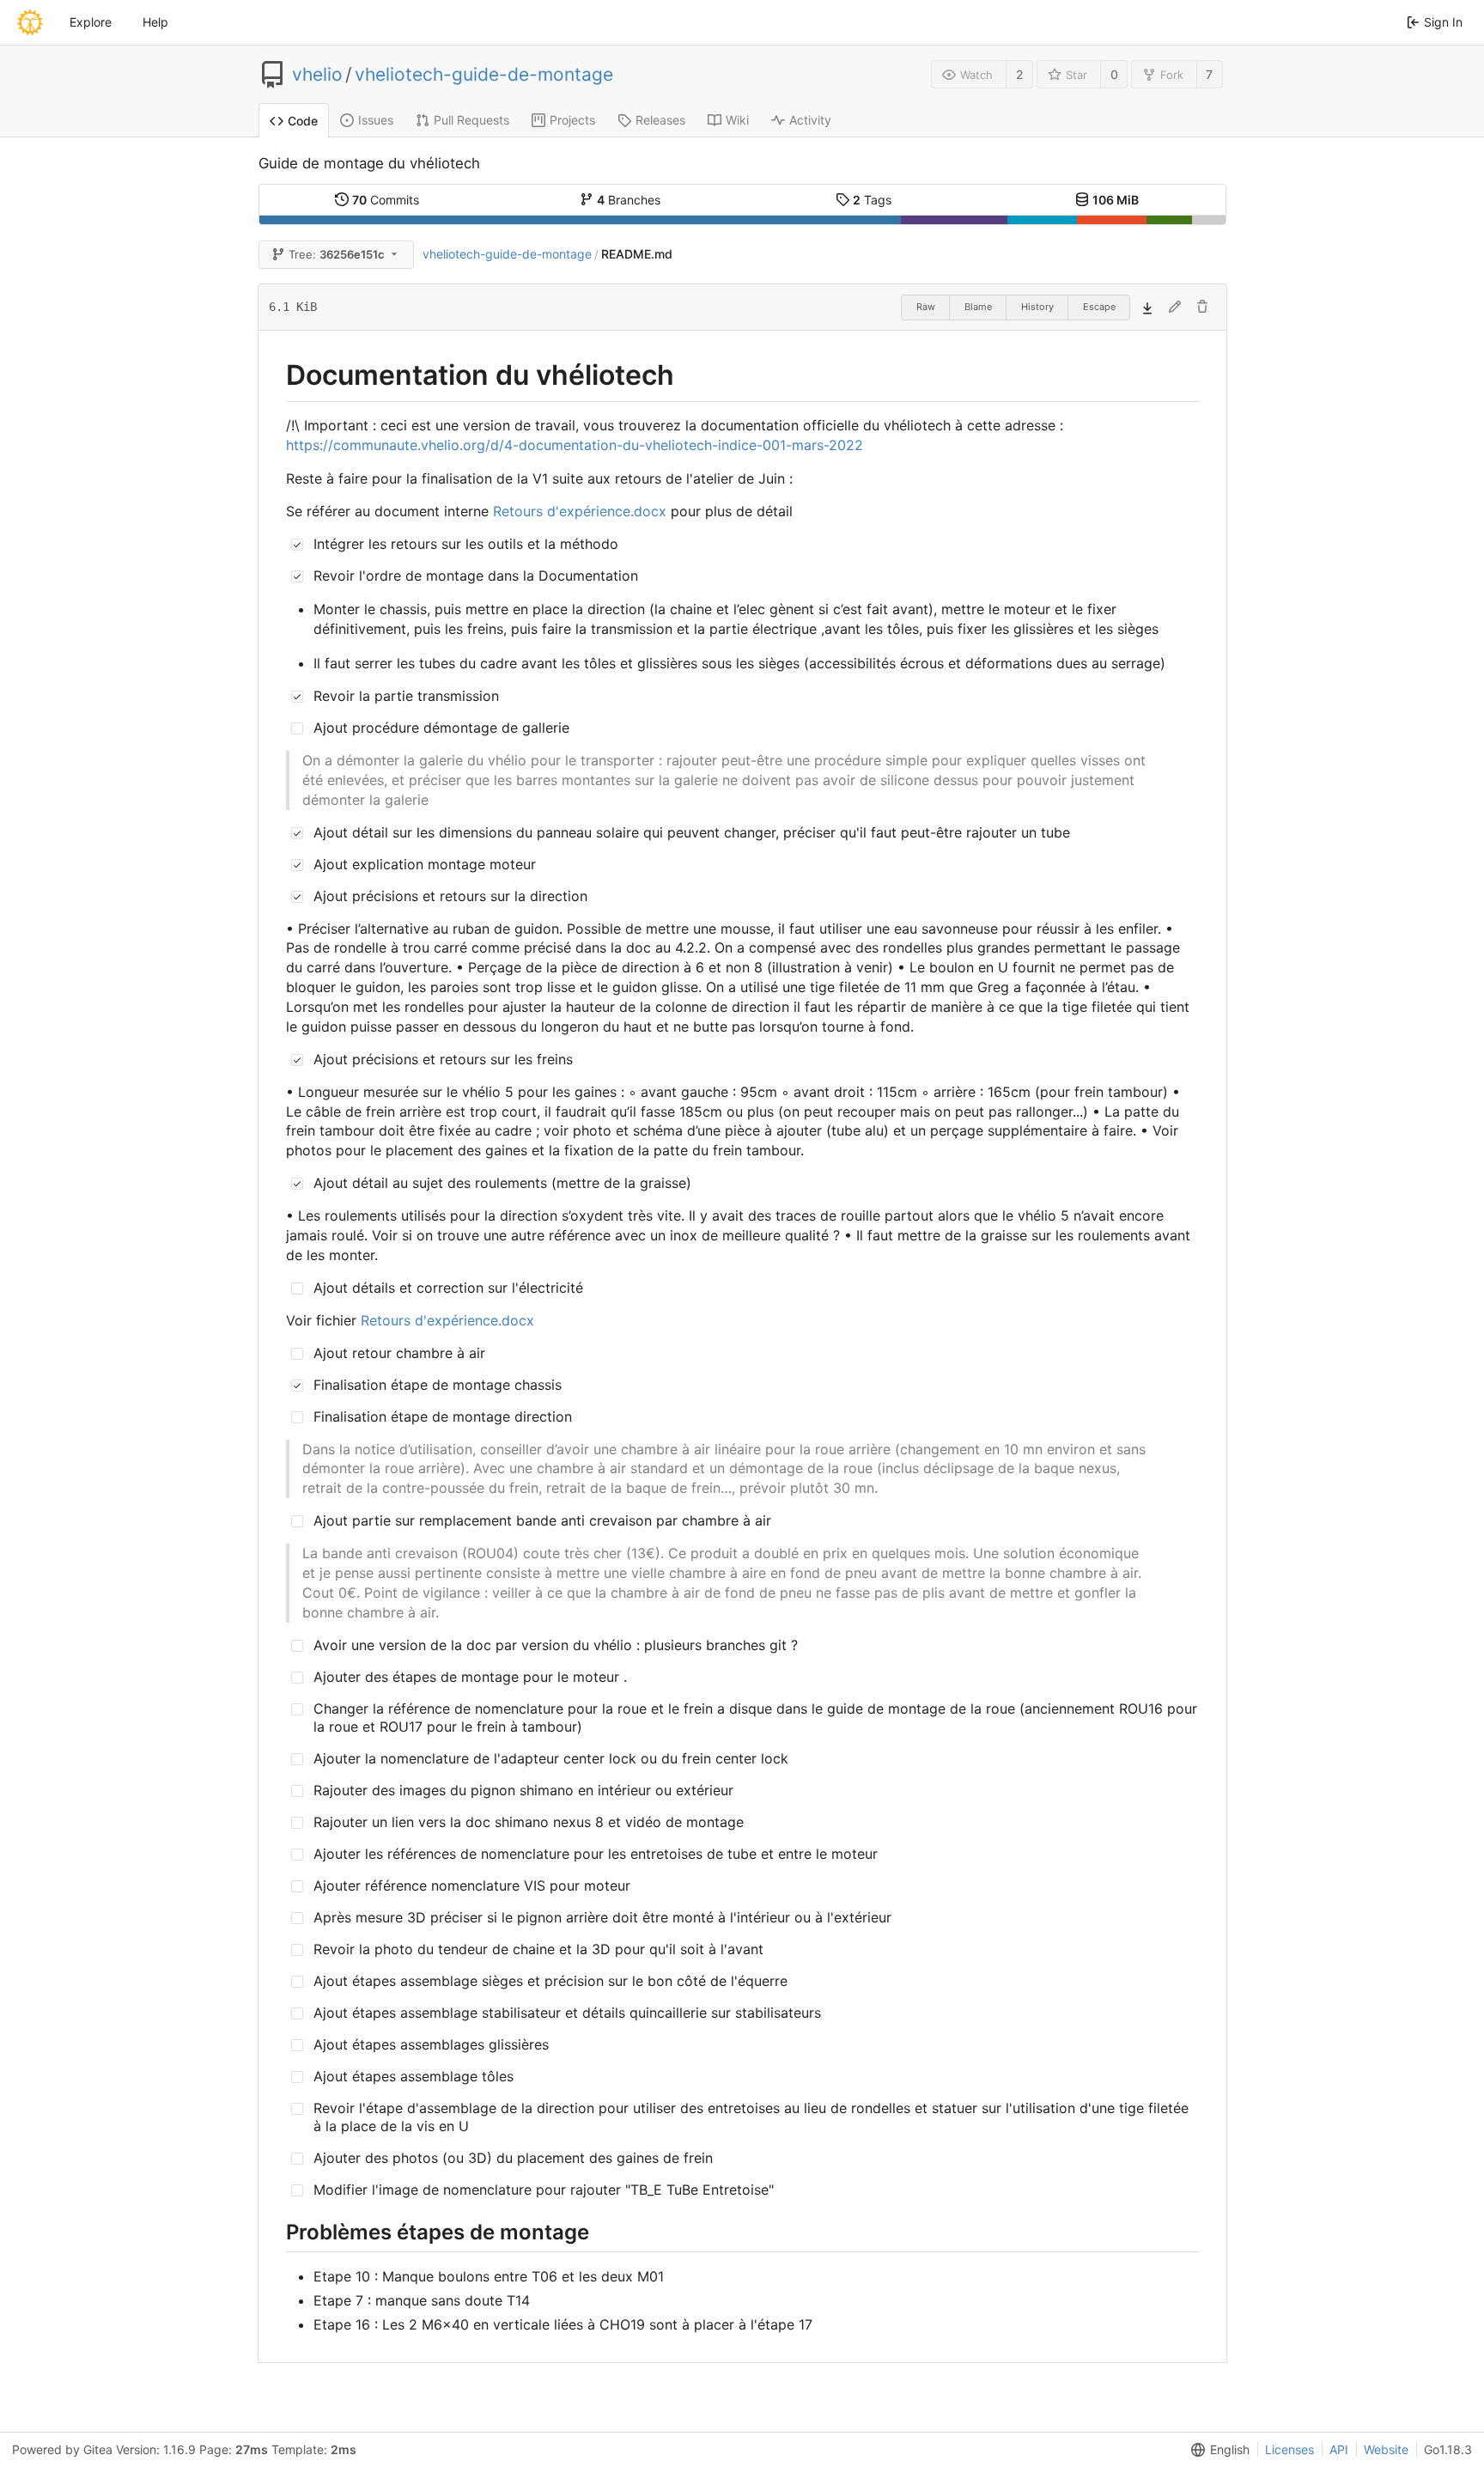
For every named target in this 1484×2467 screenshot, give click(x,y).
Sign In (1443, 22)
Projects (572, 120)
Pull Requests (471, 120)
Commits (386, 200)
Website (1386, 2449)
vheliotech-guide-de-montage (484, 75)
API (1339, 2449)
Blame (978, 307)
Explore (91, 22)
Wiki (737, 120)
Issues (376, 120)
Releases (660, 120)
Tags (872, 200)
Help (155, 22)
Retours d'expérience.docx (580, 511)
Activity (810, 120)
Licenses (1289, 2449)
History (1037, 307)
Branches (629, 200)
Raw (926, 307)
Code (303, 121)
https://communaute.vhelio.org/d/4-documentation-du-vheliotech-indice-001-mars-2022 (575, 445)
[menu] (1217, 2450)
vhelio (317, 75)
